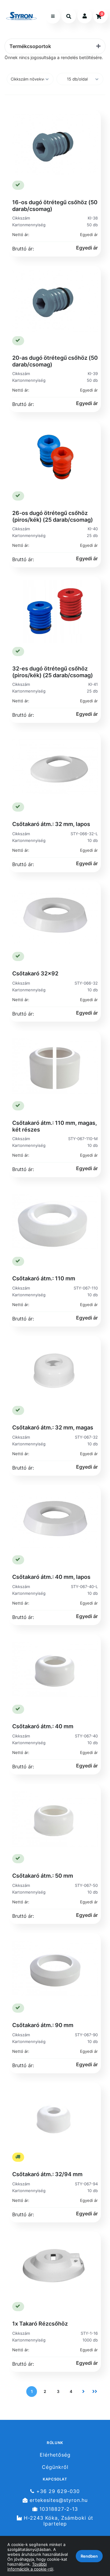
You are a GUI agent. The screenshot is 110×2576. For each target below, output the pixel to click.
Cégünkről (55, 2467)
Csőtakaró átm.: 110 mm (44, 1278)
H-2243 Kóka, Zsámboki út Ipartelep (58, 2521)
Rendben (89, 2556)
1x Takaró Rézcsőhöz (40, 2324)
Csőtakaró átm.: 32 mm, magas (53, 1427)
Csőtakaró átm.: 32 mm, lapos (51, 824)
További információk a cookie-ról (30, 2567)
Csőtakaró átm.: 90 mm (43, 2025)
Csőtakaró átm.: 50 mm (43, 1876)
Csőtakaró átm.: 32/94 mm (47, 2174)
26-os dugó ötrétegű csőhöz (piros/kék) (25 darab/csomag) (53, 516)
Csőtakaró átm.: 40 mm (43, 1726)
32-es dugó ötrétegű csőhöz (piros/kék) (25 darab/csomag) (53, 672)
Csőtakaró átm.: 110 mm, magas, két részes (55, 1126)
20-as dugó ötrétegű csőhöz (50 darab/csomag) (55, 361)
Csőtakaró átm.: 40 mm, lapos (51, 1577)
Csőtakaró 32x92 (35, 973)
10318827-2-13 (58, 2509)
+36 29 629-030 (57, 2491)
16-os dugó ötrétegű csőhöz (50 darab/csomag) (55, 206)
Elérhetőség (55, 2455)
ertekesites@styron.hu (58, 2500)
